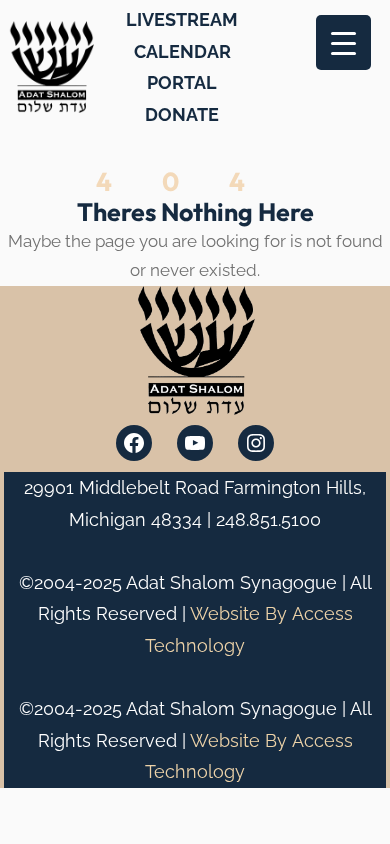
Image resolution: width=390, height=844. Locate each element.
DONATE (182, 114)
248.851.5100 (268, 519)
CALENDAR (182, 51)
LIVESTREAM (182, 19)
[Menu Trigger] (343, 42)
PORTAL (182, 82)
